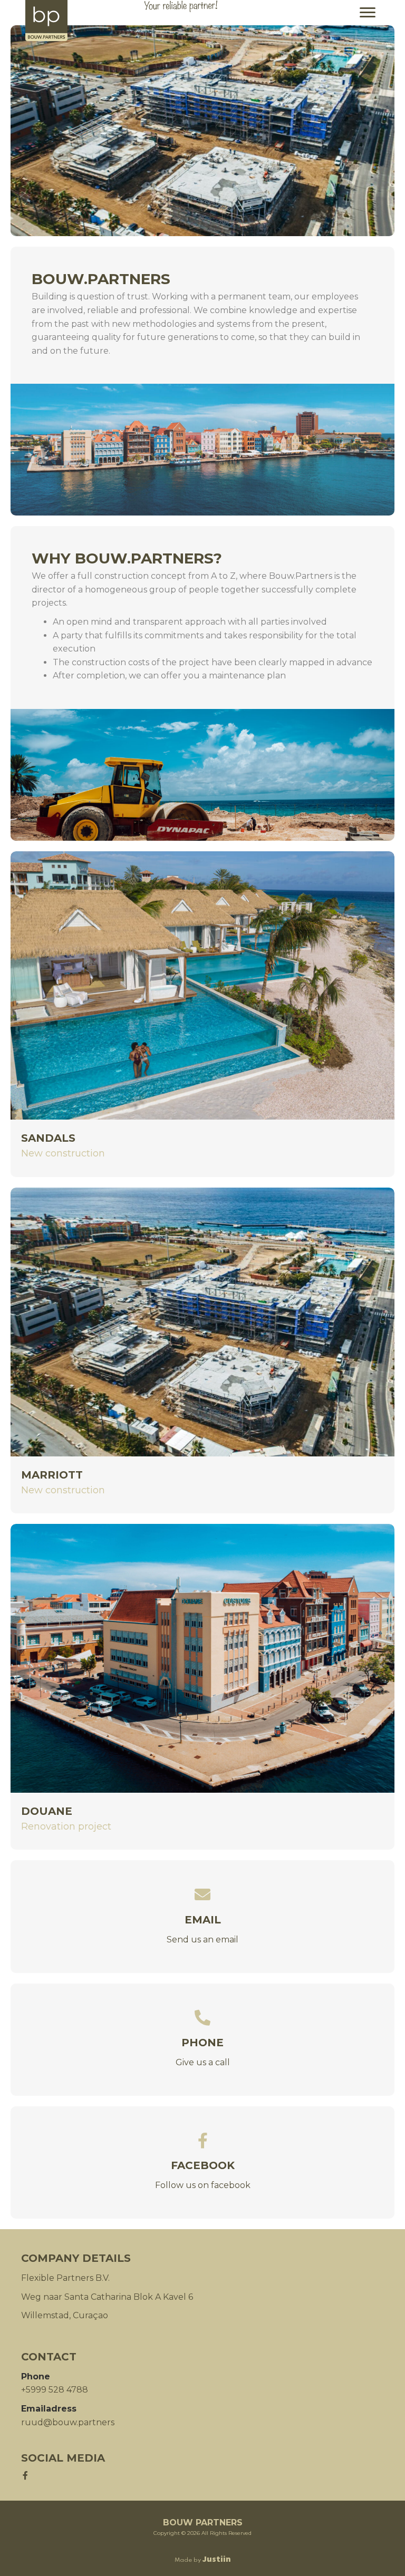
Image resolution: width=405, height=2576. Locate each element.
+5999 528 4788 (55, 2390)
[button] (25, 2475)
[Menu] (368, 13)
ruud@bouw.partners (68, 2422)
